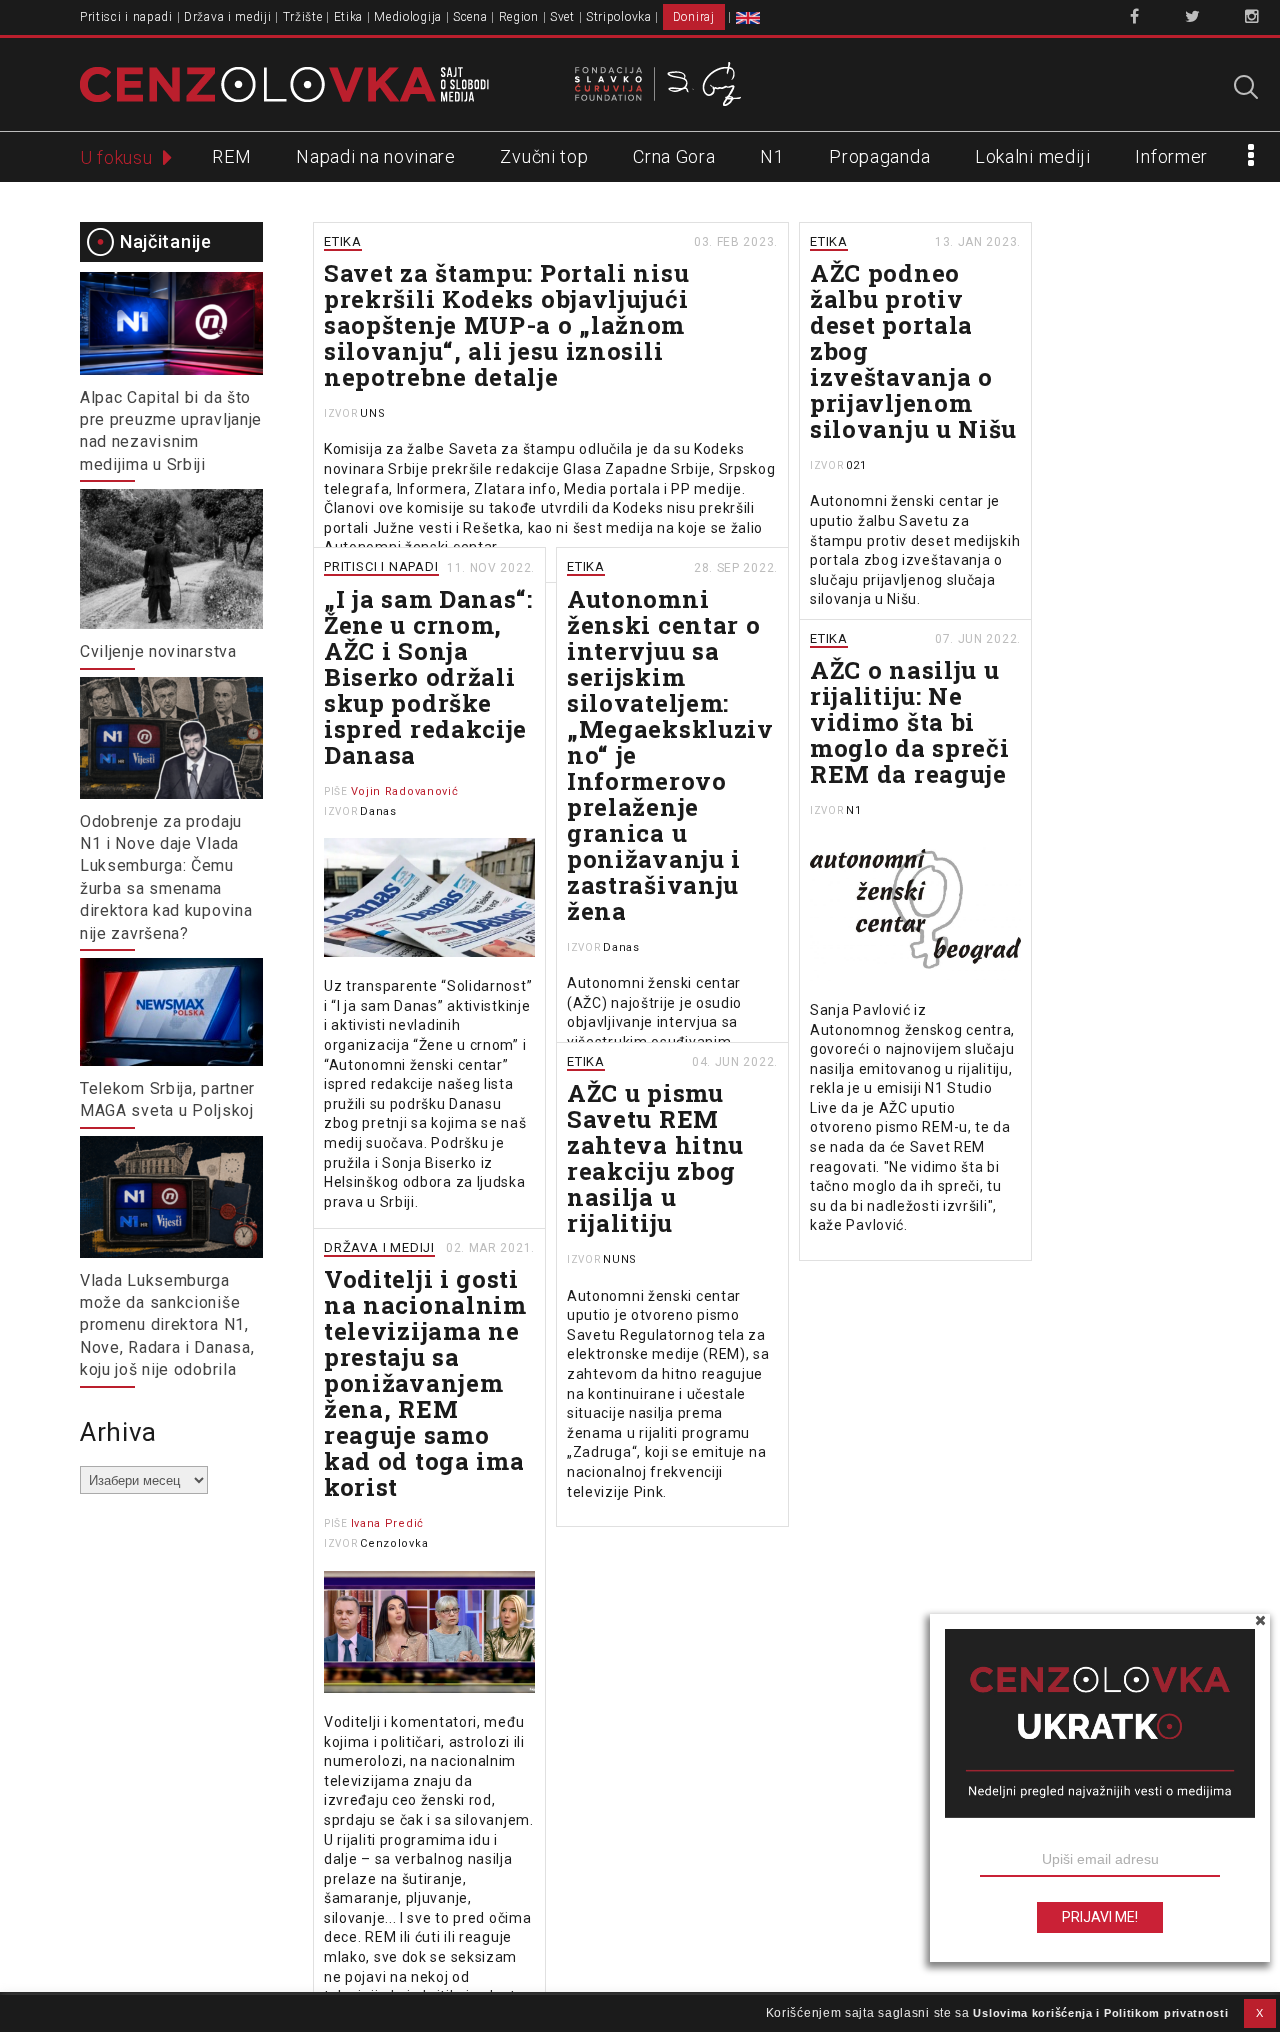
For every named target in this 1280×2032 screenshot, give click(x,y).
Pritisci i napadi (126, 17)
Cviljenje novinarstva (158, 651)
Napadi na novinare (376, 156)
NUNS (620, 1259)
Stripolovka (619, 17)
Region (519, 17)
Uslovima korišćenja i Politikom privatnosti (1100, 2013)
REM (231, 156)
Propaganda (879, 156)
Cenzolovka (394, 1543)
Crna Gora (674, 156)
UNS (372, 413)
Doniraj (694, 17)
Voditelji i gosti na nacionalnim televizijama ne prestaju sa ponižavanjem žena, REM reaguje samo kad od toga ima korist (425, 1383)
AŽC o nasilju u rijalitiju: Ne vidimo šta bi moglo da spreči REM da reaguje (910, 722)
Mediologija (408, 17)
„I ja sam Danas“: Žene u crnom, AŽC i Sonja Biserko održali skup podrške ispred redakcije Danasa (428, 677)
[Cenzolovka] (284, 83)
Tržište (303, 17)
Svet (562, 17)
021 (856, 465)
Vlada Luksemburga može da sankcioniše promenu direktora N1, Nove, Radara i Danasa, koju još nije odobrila (167, 1325)
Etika (349, 17)
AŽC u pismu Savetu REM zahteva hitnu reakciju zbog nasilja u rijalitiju (655, 1158)
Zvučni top (544, 156)
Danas (378, 811)
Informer (1171, 156)
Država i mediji (228, 17)
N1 (772, 156)
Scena (470, 17)
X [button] (1260, 2013)
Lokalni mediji (1033, 156)
